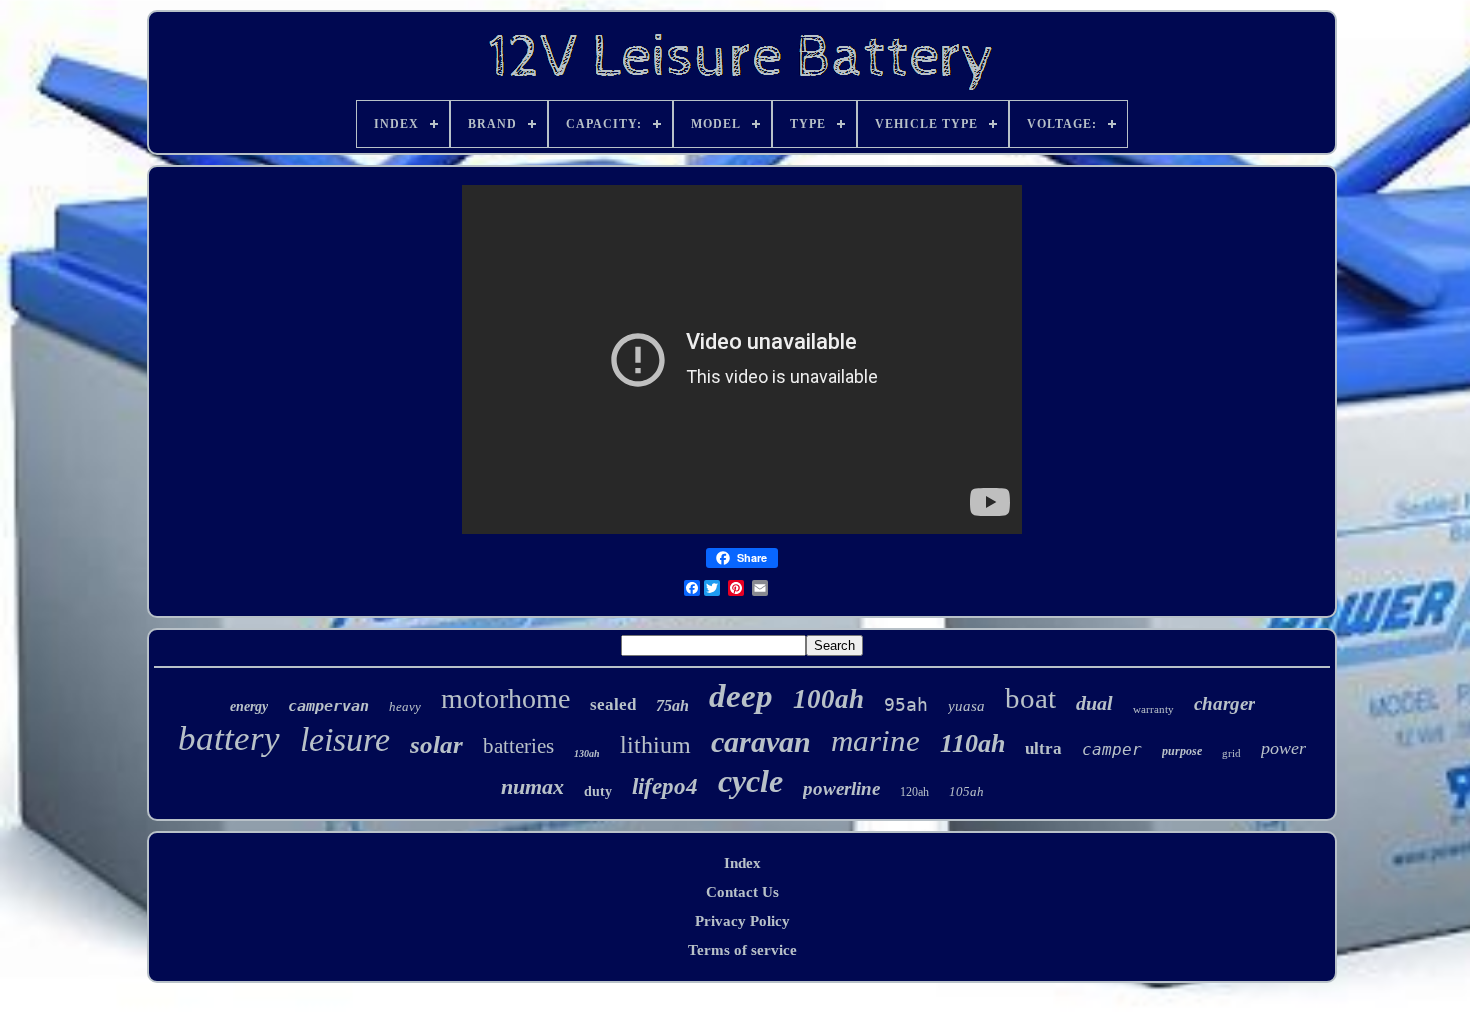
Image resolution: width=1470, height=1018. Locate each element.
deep (741, 696)
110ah (972, 743)
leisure (345, 739)
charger (1224, 703)
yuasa (966, 706)
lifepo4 (665, 786)
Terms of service (742, 950)
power (1283, 748)
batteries (518, 746)
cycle (750, 781)
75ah (672, 705)
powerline (841, 788)
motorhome (505, 698)
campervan (328, 706)
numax (532, 786)
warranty (1153, 709)
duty (598, 791)
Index (742, 863)
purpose (1182, 751)
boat (1030, 698)
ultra (1043, 748)
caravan (761, 741)
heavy (405, 706)
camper (1112, 749)
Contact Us (742, 892)
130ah (587, 753)
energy (249, 706)
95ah (906, 704)
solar (436, 744)
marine (875, 740)
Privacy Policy (742, 921)
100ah (828, 699)
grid (1231, 753)
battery (229, 738)
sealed (613, 704)
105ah (966, 791)
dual (1094, 703)
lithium (655, 745)
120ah (914, 792)
